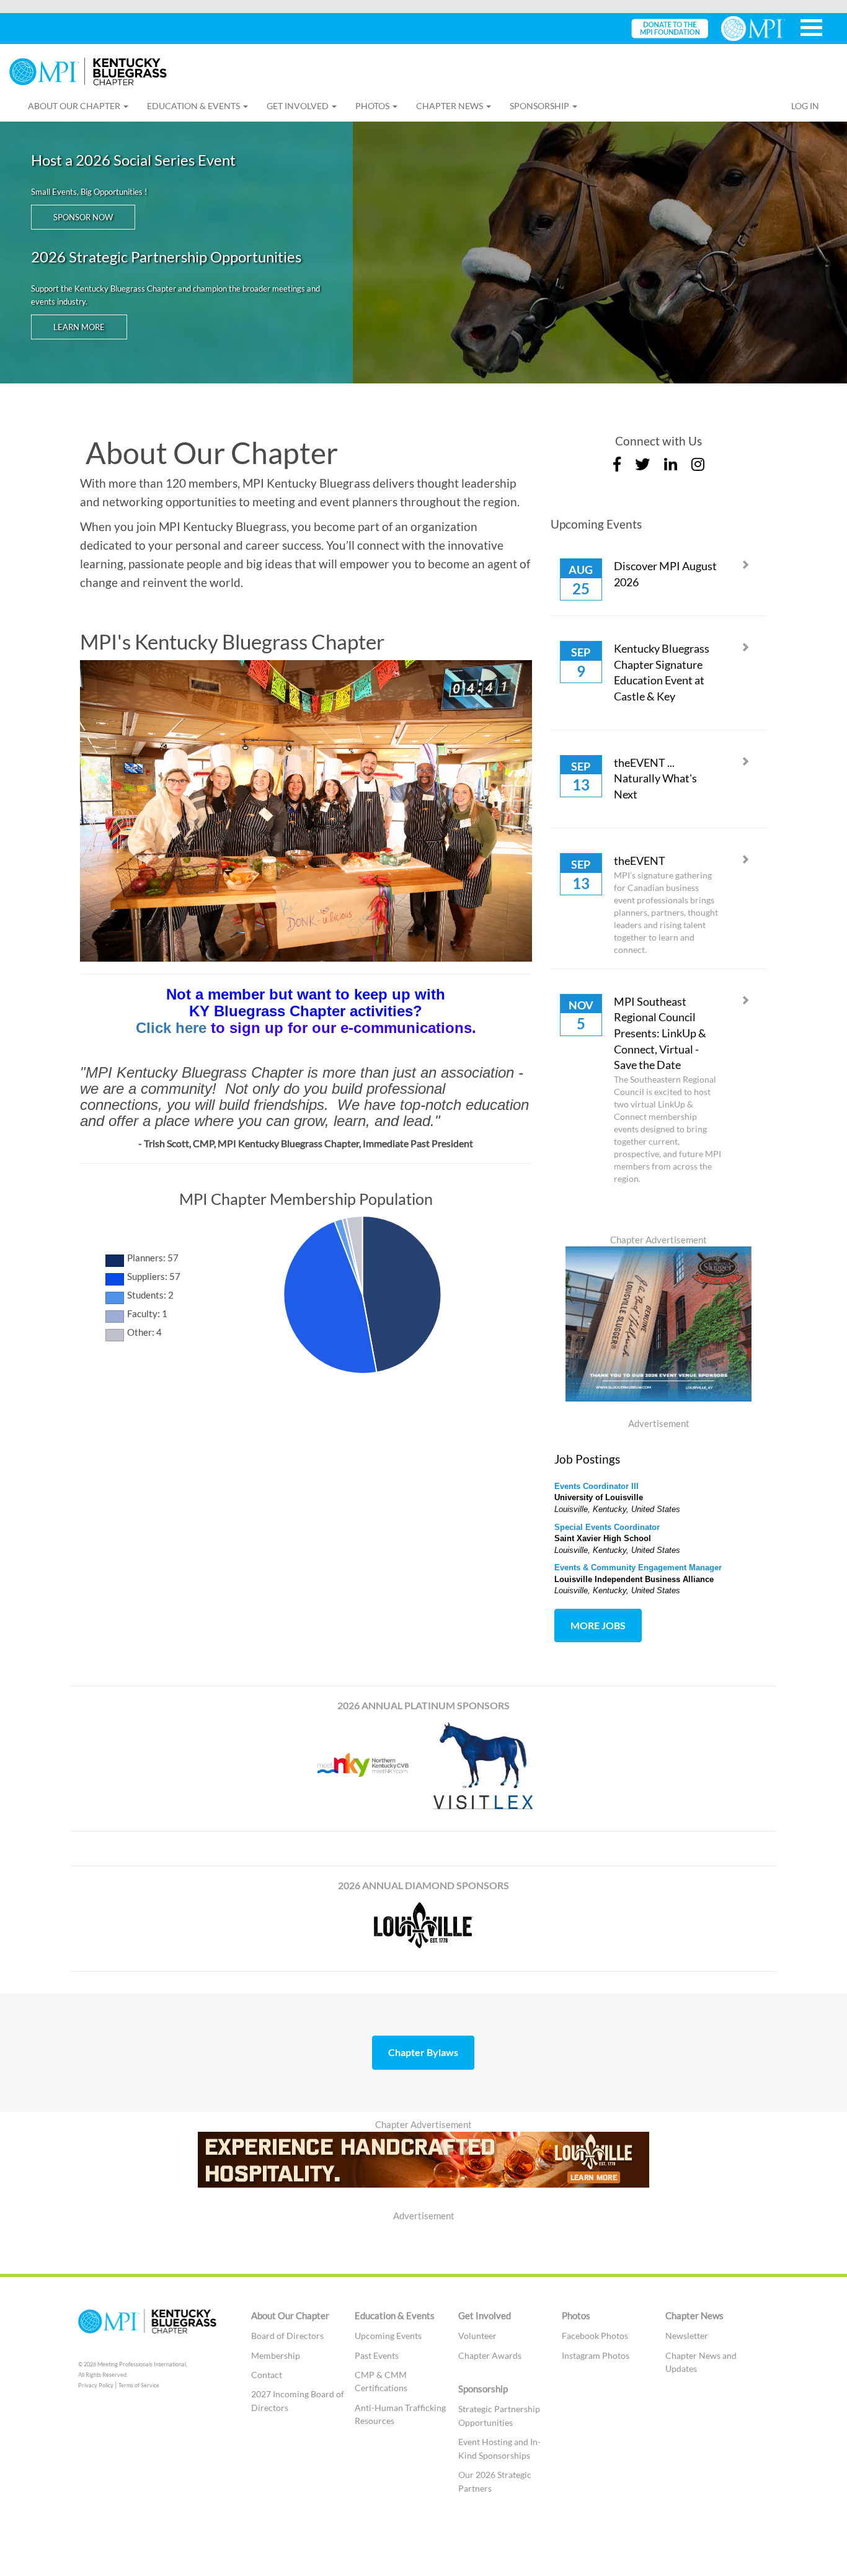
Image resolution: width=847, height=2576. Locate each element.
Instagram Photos (596, 2355)
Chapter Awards (490, 2355)
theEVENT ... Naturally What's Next (655, 778)
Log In (805, 106)
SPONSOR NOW (83, 217)
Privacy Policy (96, 2385)
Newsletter (687, 2336)
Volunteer (477, 2336)
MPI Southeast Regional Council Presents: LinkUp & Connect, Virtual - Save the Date (660, 1033)
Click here (171, 1028)
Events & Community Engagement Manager (638, 1568)
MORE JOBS (598, 1625)
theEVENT (640, 861)
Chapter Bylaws (423, 2052)
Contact (267, 2375)
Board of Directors (287, 2336)
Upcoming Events (388, 2336)
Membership (276, 2355)
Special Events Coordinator (607, 1527)
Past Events (377, 2355)
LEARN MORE (79, 327)
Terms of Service (139, 2385)
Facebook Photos (595, 2336)
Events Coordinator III (596, 1486)
